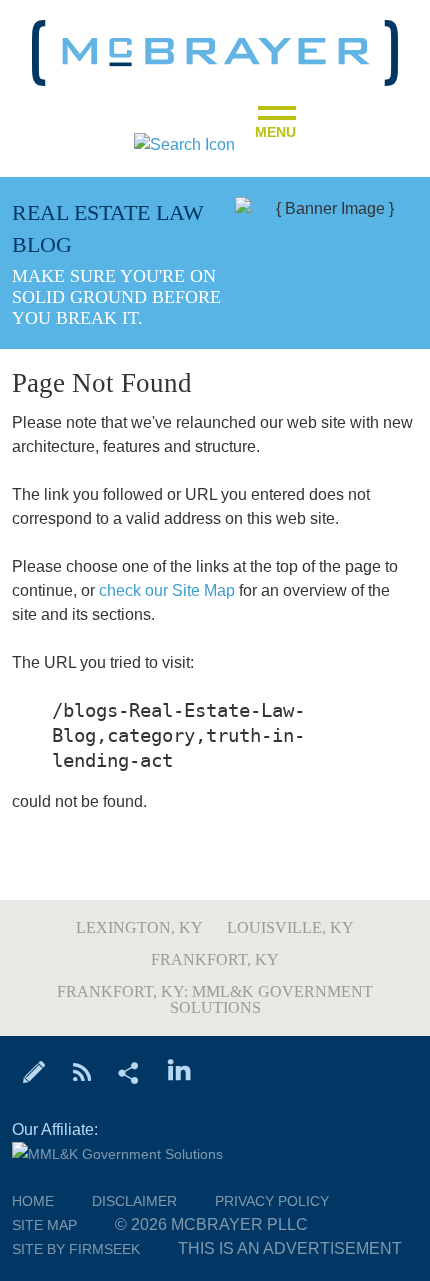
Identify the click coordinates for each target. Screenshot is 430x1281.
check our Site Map (167, 590)
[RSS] (81, 1071)
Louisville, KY (290, 927)
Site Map (44, 1225)
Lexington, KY (139, 927)
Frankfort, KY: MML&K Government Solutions (215, 999)
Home (33, 1201)
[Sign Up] (34, 1071)
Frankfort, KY (215, 959)
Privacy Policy (272, 1201)
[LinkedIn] (179, 1071)
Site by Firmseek (76, 1249)
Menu (275, 126)
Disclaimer (134, 1201)
